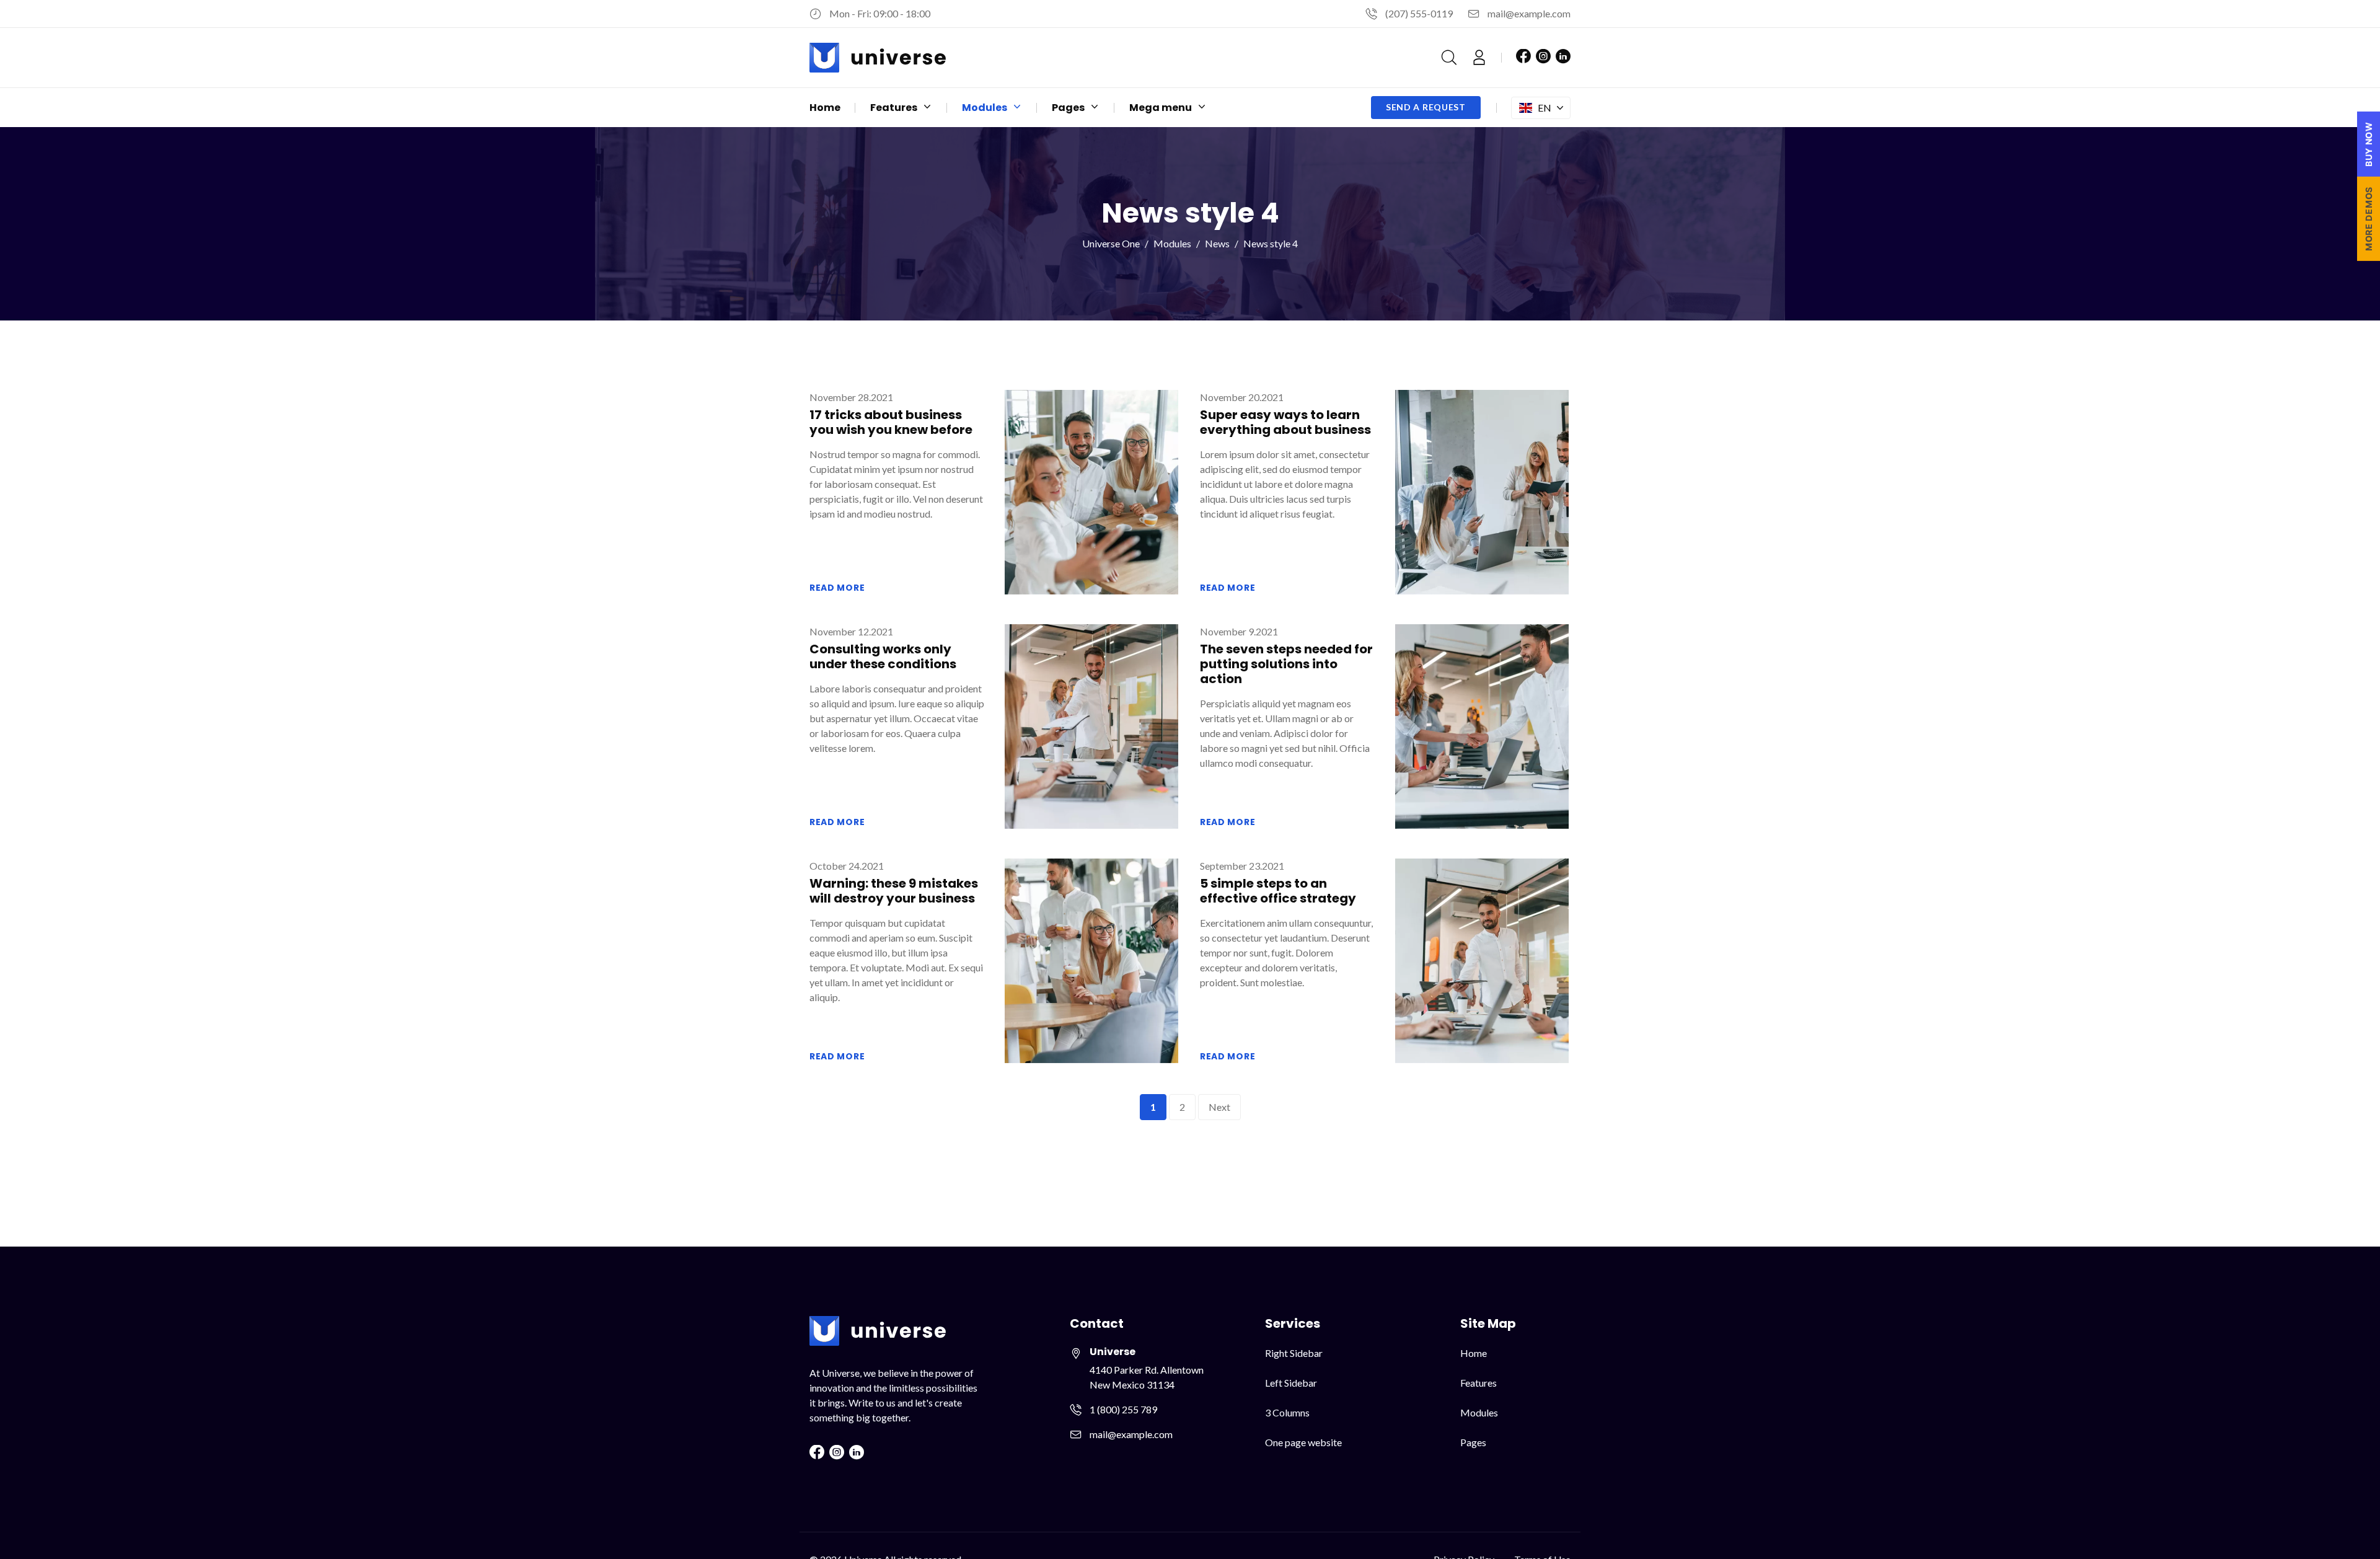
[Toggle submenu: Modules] (1017, 108)
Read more (837, 588)
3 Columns (1287, 1412)
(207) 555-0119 (1419, 13)
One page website (1303, 1442)
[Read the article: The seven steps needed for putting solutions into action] (1482, 725)
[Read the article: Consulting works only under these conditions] (1091, 725)
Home (1474, 1353)
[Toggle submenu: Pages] (1095, 108)
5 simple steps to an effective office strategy (1278, 891)
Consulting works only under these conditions (883, 656)
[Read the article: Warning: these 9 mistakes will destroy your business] (1091, 959)
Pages (1473, 1442)
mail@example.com (1529, 13)
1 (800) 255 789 (1123, 1409)
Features (1479, 1383)
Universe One (1111, 243)
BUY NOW (2369, 144)
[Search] (1449, 58)
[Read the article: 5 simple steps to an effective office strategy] (1482, 959)
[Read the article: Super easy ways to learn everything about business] (1482, 491)
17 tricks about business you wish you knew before (891, 422)
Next (1219, 1107)
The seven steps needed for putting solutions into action (1286, 664)
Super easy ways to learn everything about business (1285, 422)
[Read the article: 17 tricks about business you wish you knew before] (1091, 491)
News (1217, 243)
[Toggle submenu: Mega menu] (1202, 108)
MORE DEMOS (2369, 219)
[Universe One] (878, 58)
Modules (1172, 243)
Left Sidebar (1291, 1383)
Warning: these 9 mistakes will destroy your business (894, 891)
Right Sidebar (1294, 1353)
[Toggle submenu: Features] (927, 108)
